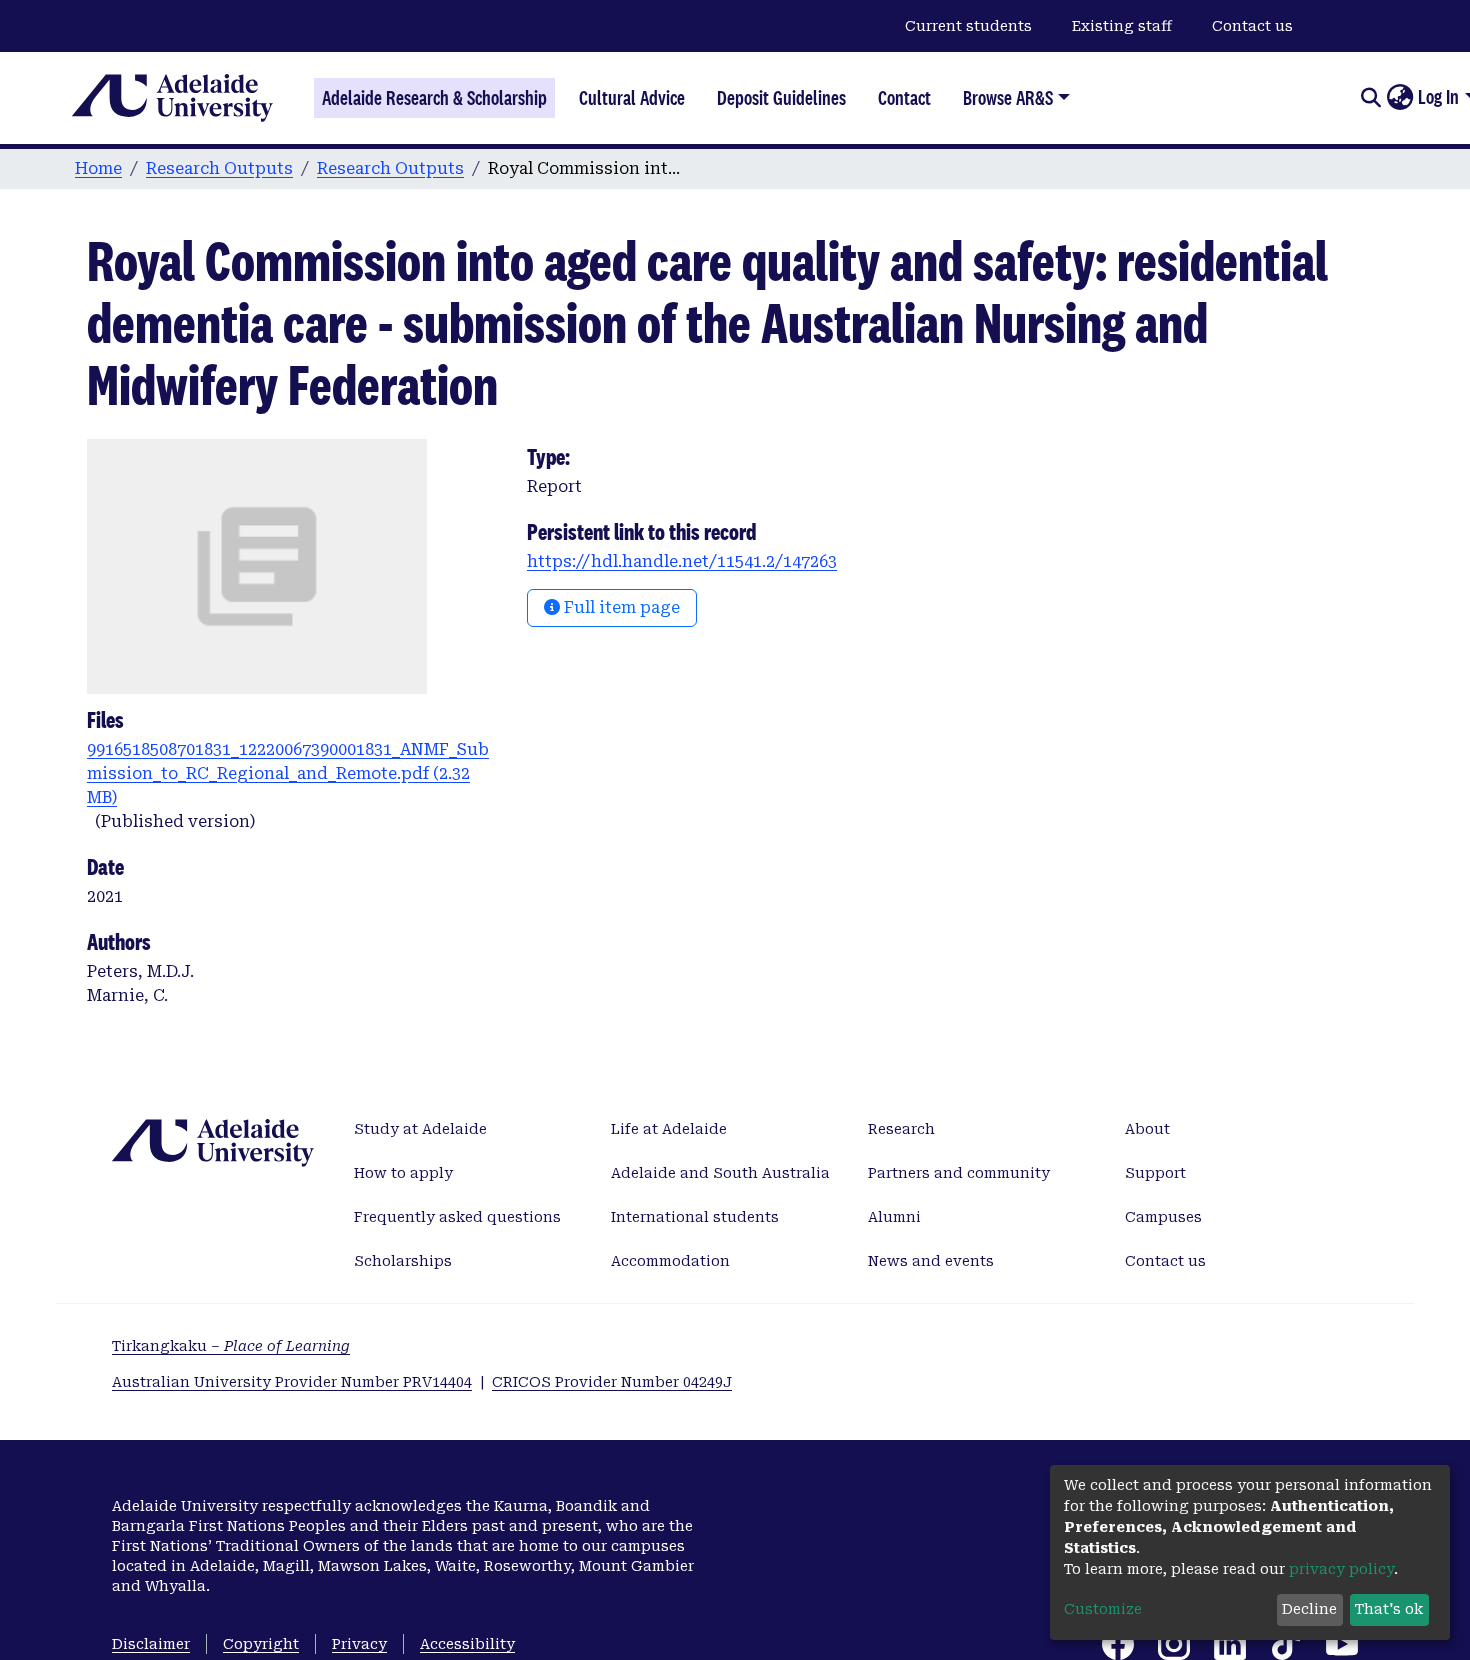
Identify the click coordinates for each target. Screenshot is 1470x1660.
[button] (1399, 98)
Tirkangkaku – (231, 1346)
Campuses (1163, 1217)
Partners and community (959, 1173)
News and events (931, 1261)
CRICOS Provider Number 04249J (612, 1382)
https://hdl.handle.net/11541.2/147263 (682, 561)
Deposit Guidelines (781, 98)
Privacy (359, 1644)
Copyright (261, 1644)
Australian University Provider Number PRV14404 (292, 1382)
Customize (1103, 1609)
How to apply (403, 1173)
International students (695, 1217)
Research (901, 1129)
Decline (1309, 1609)
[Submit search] (1370, 98)
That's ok (1389, 1609)
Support (1155, 1173)
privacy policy (1341, 1569)
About (1147, 1129)
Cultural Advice (632, 98)
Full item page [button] (620, 607)
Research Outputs (219, 168)
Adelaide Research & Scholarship (434, 98)
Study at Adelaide (420, 1129)
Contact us (1252, 26)
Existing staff (1122, 26)
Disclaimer (151, 1644)
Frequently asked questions (457, 1217)
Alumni (894, 1217)
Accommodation (670, 1261)
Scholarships (403, 1261)
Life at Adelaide (669, 1129)
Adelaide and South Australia (720, 1173)
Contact (904, 98)
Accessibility (467, 1644)
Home (98, 168)
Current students (968, 26)
